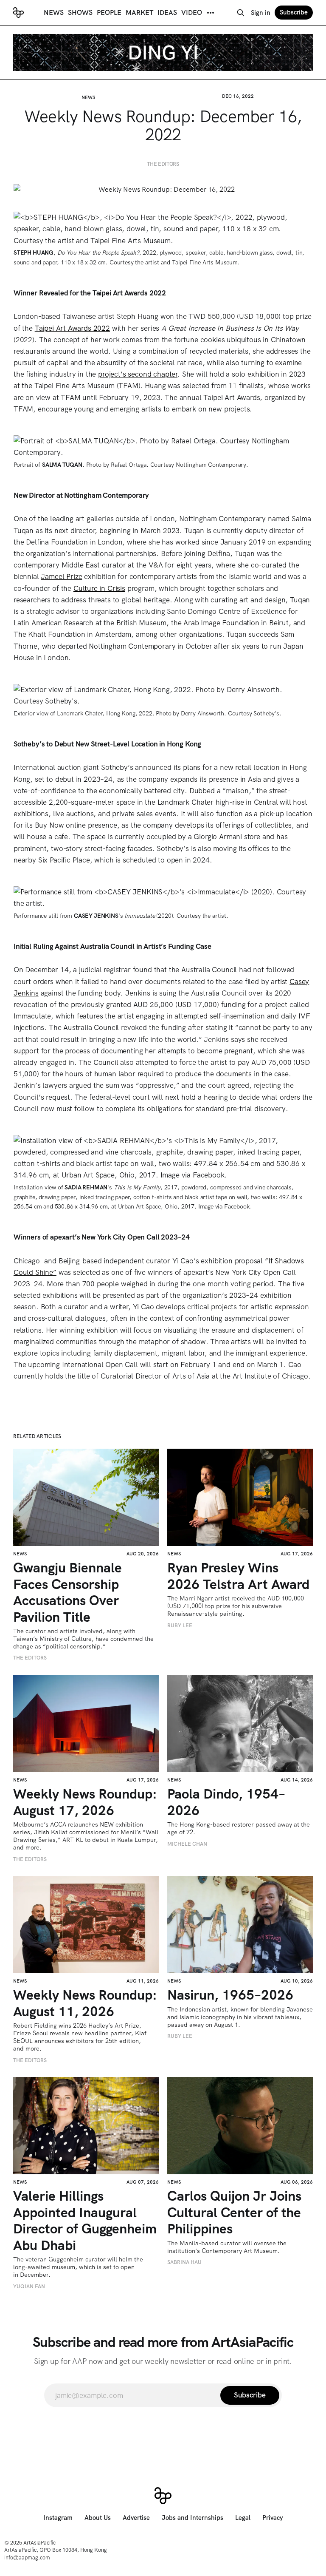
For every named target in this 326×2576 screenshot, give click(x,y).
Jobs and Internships (193, 2518)
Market (139, 13)
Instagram (58, 2518)
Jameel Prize (61, 576)
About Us (98, 2518)
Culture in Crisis (99, 588)
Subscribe (294, 12)
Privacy (273, 2518)
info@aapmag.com (27, 2558)
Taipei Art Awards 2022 (72, 328)
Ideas (167, 13)
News (54, 13)
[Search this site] (241, 13)
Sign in (261, 13)
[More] (211, 13)
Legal (243, 2518)
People (109, 13)
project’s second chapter (138, 374)
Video (192, 13)
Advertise (136, 2518)
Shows (80, 13)
